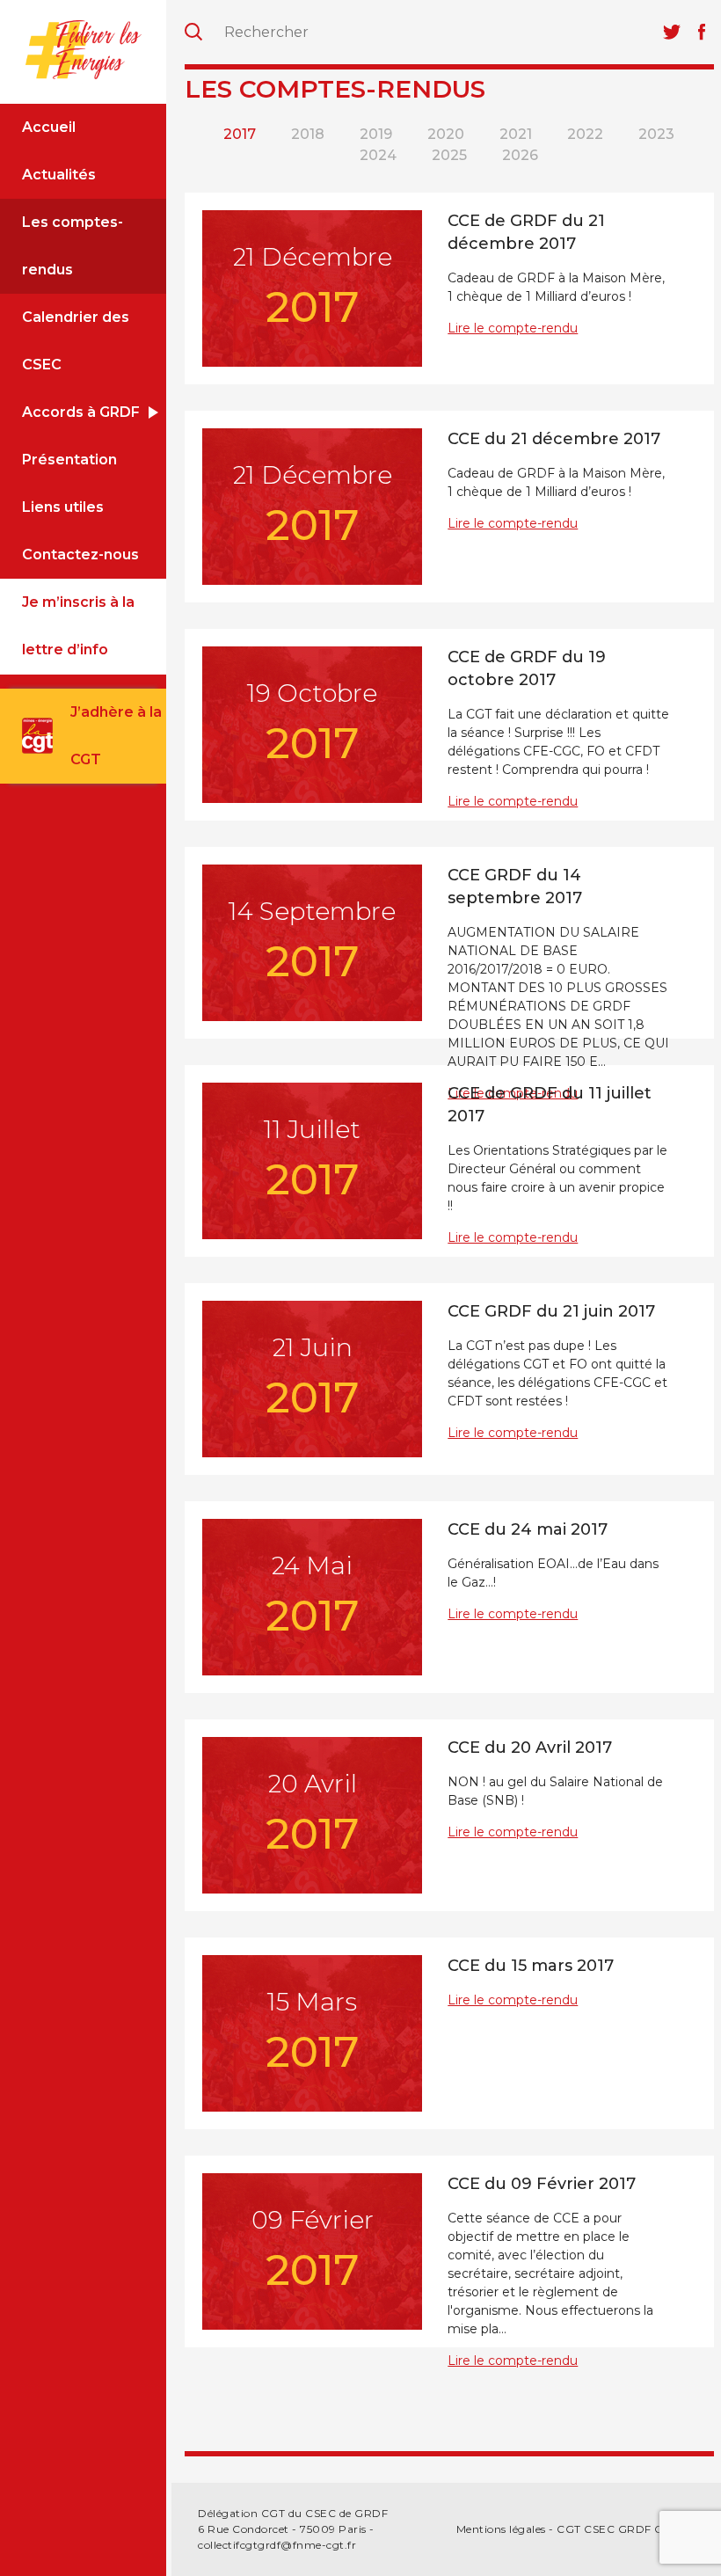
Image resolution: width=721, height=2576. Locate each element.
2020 (446, 134)
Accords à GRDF (81, 412)
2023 (656, 134)
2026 (520, 155)
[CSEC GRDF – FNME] (83, 49)
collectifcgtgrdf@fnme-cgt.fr (277, 2545)
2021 (516, 134)
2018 (308, 134)
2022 (585, 134)
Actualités (59, 175)
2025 (449, 155)
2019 (376, 134)
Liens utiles (63, 507)
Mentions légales (501, 2529)
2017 (240, 134)
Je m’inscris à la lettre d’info (78, 626)
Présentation (69, 460)
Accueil (49, 127)
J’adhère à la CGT (116, 736)
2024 (378, 155)
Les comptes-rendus (73, 246)
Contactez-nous (80, 555)
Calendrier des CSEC (76, 341)
